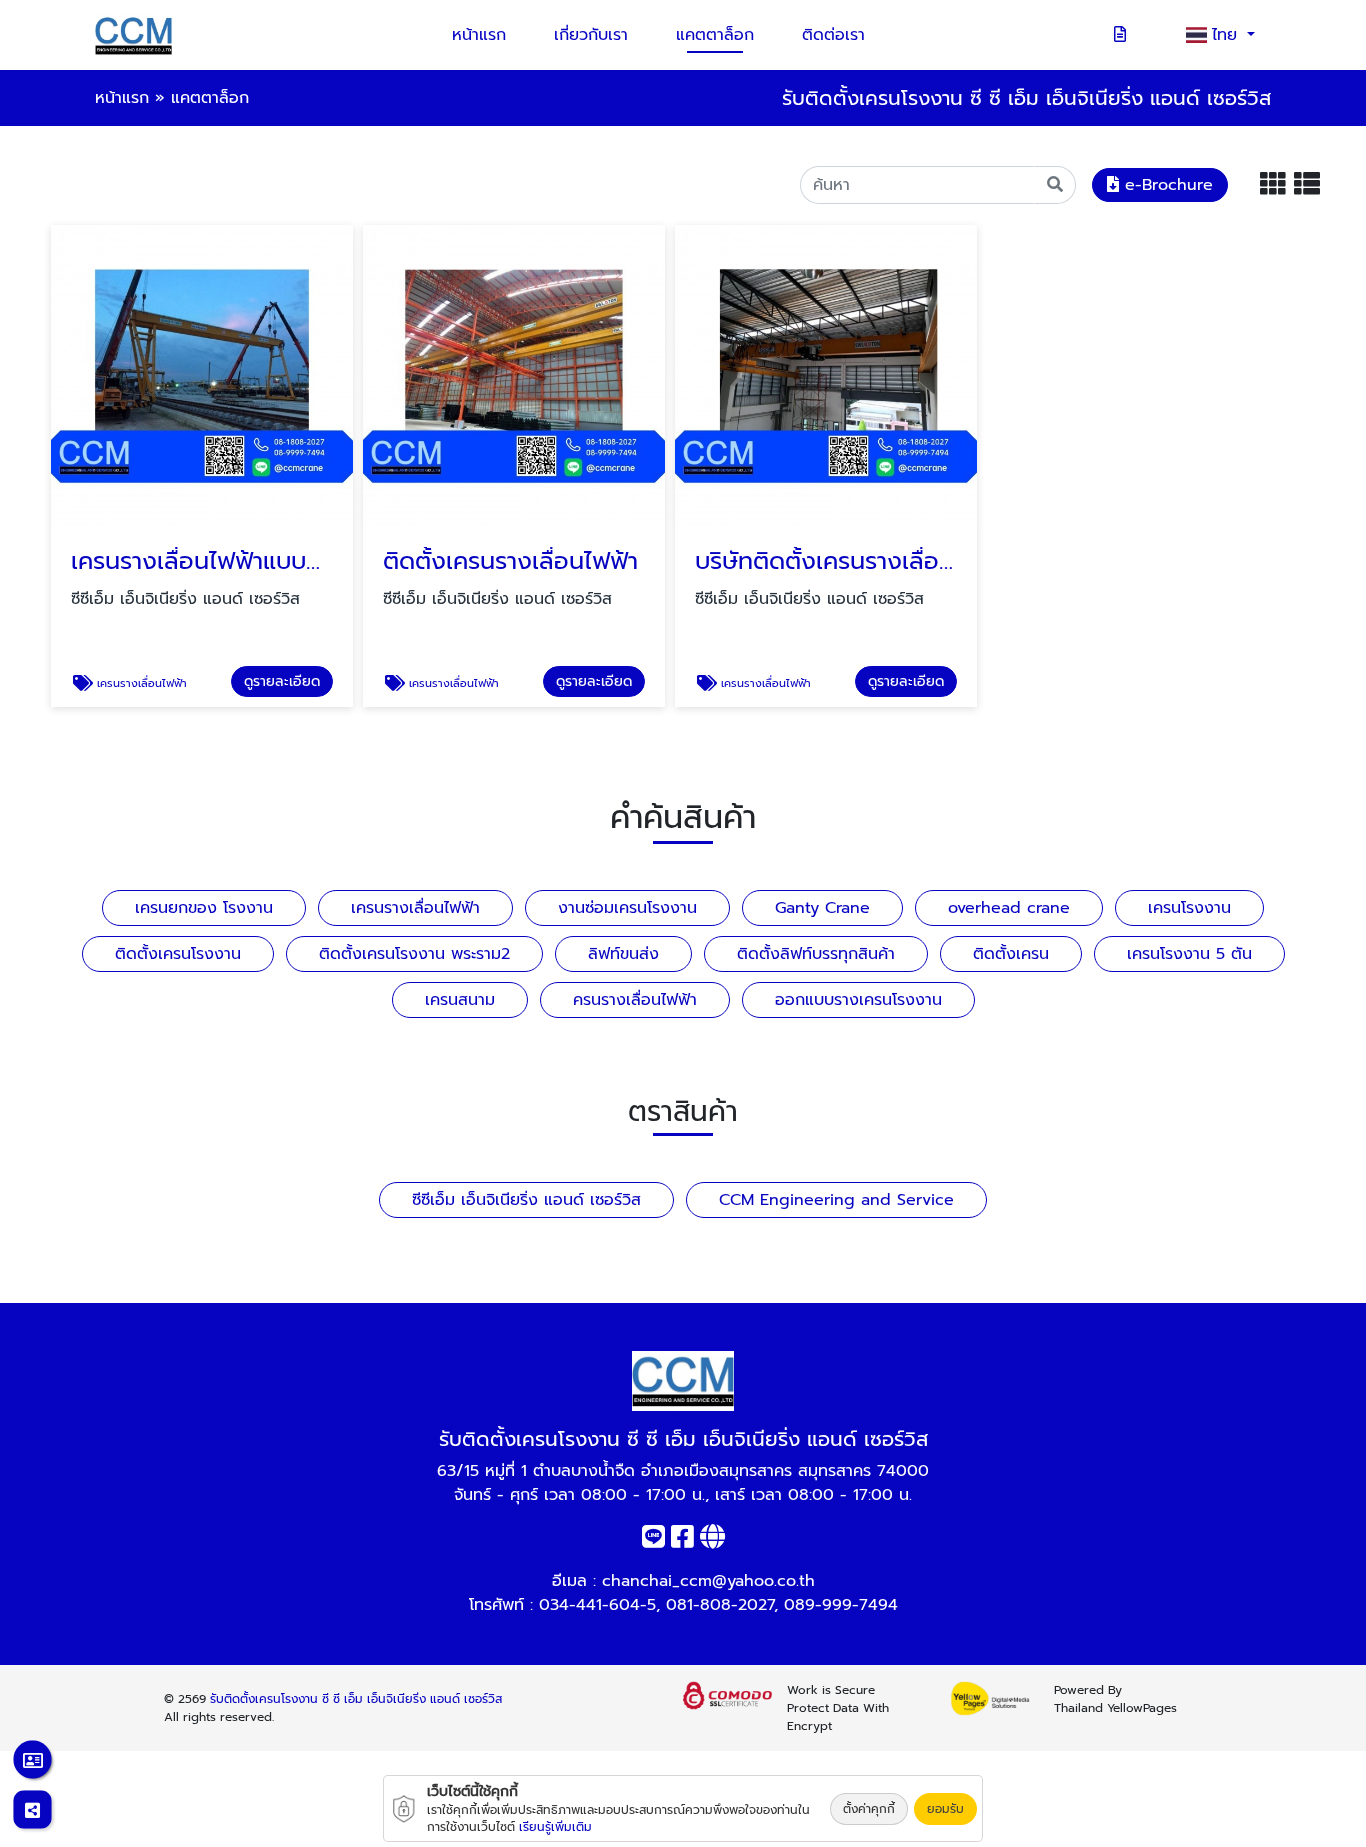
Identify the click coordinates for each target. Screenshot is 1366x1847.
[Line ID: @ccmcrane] (653, 1541)
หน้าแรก (479, 35)
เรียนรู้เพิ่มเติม (555, 1827)
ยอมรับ (945, 1809)
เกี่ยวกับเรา (591, 35)
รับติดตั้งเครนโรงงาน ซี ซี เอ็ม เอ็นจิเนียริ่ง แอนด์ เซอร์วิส (356, 1699)
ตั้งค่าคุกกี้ (869, 1809)
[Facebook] (682, 1541)
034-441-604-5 (597, 1605)
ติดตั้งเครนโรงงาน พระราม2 (414, 954)
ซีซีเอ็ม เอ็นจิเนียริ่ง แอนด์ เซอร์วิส (526, 1200)
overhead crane (1009, 908)
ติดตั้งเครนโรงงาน (178, 954)
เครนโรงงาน (1189, 908)
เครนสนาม (460, 1000)
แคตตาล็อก (715, 35)
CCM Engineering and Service (836, 1200)
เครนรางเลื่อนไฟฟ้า (415, 908)
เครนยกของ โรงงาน (204, 908)
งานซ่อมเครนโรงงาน (627, 908)
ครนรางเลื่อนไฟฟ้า (635, 1000)
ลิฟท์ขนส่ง (623, 954)
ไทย (1227, 35)
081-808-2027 (720, 1605)
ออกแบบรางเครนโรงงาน (858, 1000)
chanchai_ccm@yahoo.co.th (708, 1581)
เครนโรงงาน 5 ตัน (1189, 954)
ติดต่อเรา (833, 35)
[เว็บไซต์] (712, 1541)
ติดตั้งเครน (1011, 954)
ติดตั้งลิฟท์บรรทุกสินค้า (816, 954)
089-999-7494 (841, 1605)
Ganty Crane (822, 908)
